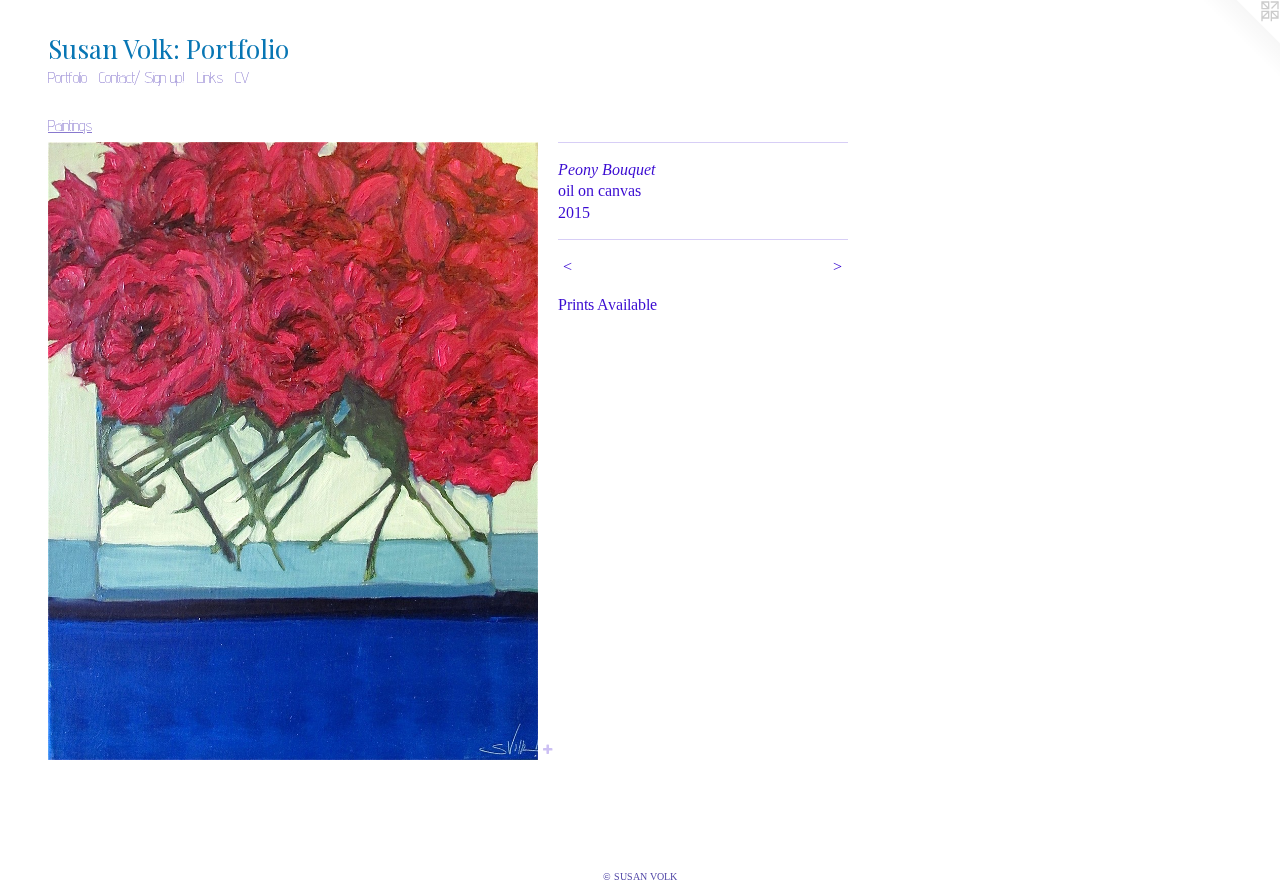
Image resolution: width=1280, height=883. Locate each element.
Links (210, 77)
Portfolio (67, 77)
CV (242, 77)
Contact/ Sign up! (142, 77)
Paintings (70, 125)
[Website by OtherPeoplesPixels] (1240, 40)
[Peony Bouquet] (293, 451)
